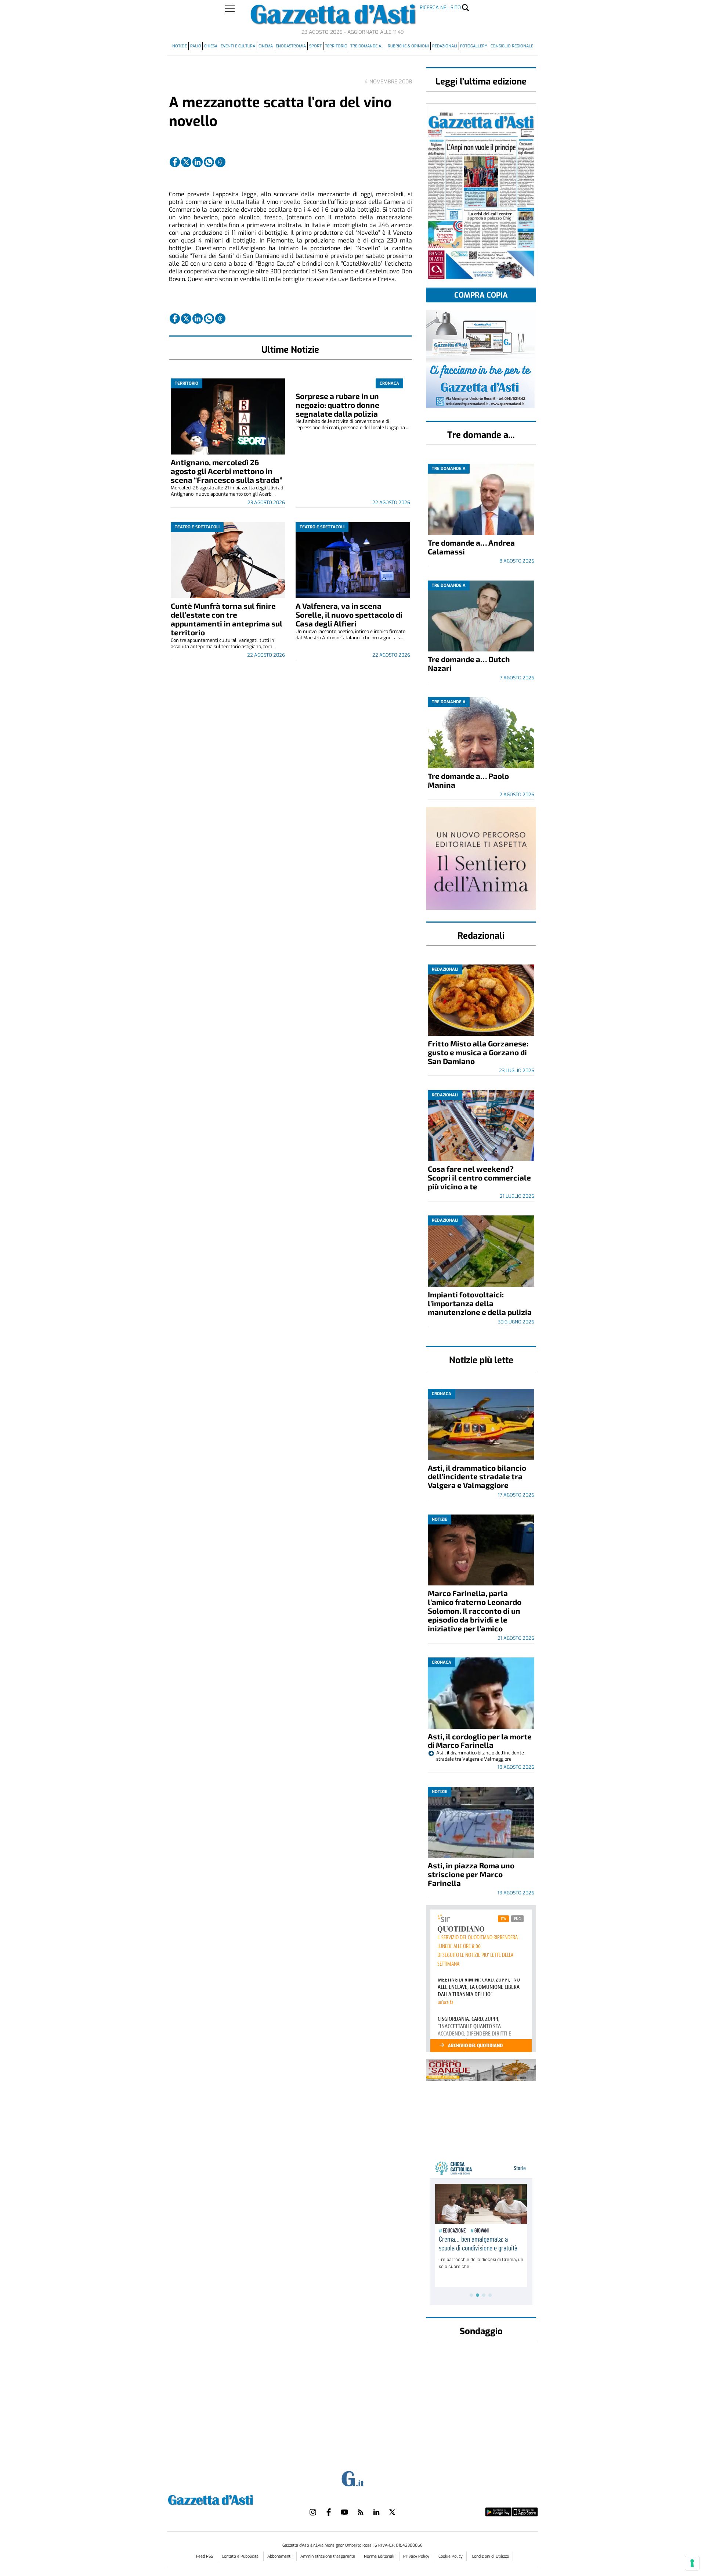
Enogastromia (291, 46)
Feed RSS (205, 2556)
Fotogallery (474, 46)
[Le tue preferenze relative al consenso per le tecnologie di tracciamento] (692, 2563)
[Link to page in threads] (220, 162)
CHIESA (211, 46)
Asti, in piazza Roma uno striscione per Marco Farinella (471, 1874)
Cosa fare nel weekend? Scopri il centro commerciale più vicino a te (479, 1177)
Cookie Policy (451, 2556)
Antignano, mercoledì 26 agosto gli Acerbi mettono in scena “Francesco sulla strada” (227, 471)
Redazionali (445, 46)
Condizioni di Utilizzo (490, 2556)
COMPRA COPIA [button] (481, 295)
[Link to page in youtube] (344, 2512)
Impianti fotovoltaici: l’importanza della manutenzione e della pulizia (480, 1303)
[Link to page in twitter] (186, 162)
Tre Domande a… (367, 46)
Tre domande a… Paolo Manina (468, 780)
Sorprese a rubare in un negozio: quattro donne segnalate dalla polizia (337, 405)
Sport (315, 46)
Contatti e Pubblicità (241, 2556)
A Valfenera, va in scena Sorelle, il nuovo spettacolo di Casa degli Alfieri (349, 615)
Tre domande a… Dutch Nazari (469, 663)
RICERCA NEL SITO (440, 8)
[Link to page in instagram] (313, 2512)
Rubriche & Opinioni (408, 46)
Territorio (336, 46)
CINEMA (266, 46)
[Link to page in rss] (361, 2512)
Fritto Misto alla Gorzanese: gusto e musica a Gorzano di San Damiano (478, 1052)
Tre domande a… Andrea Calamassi (471, 547)
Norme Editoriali (380, 2556)
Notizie (180, 46)
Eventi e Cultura (238, 46)
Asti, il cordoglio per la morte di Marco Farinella (480, 1741)
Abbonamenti (280, 2556)
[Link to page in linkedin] (198, 162)
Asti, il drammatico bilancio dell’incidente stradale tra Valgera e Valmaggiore (477, 1476)
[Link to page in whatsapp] (209, 162)
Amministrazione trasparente (328, 2556)
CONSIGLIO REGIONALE (512, 46)
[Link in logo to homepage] (229, 2499)
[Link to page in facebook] (175, 162)
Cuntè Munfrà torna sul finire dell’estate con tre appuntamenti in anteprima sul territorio (227, 619)
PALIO (196, 46)
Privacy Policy (416, 2556)
